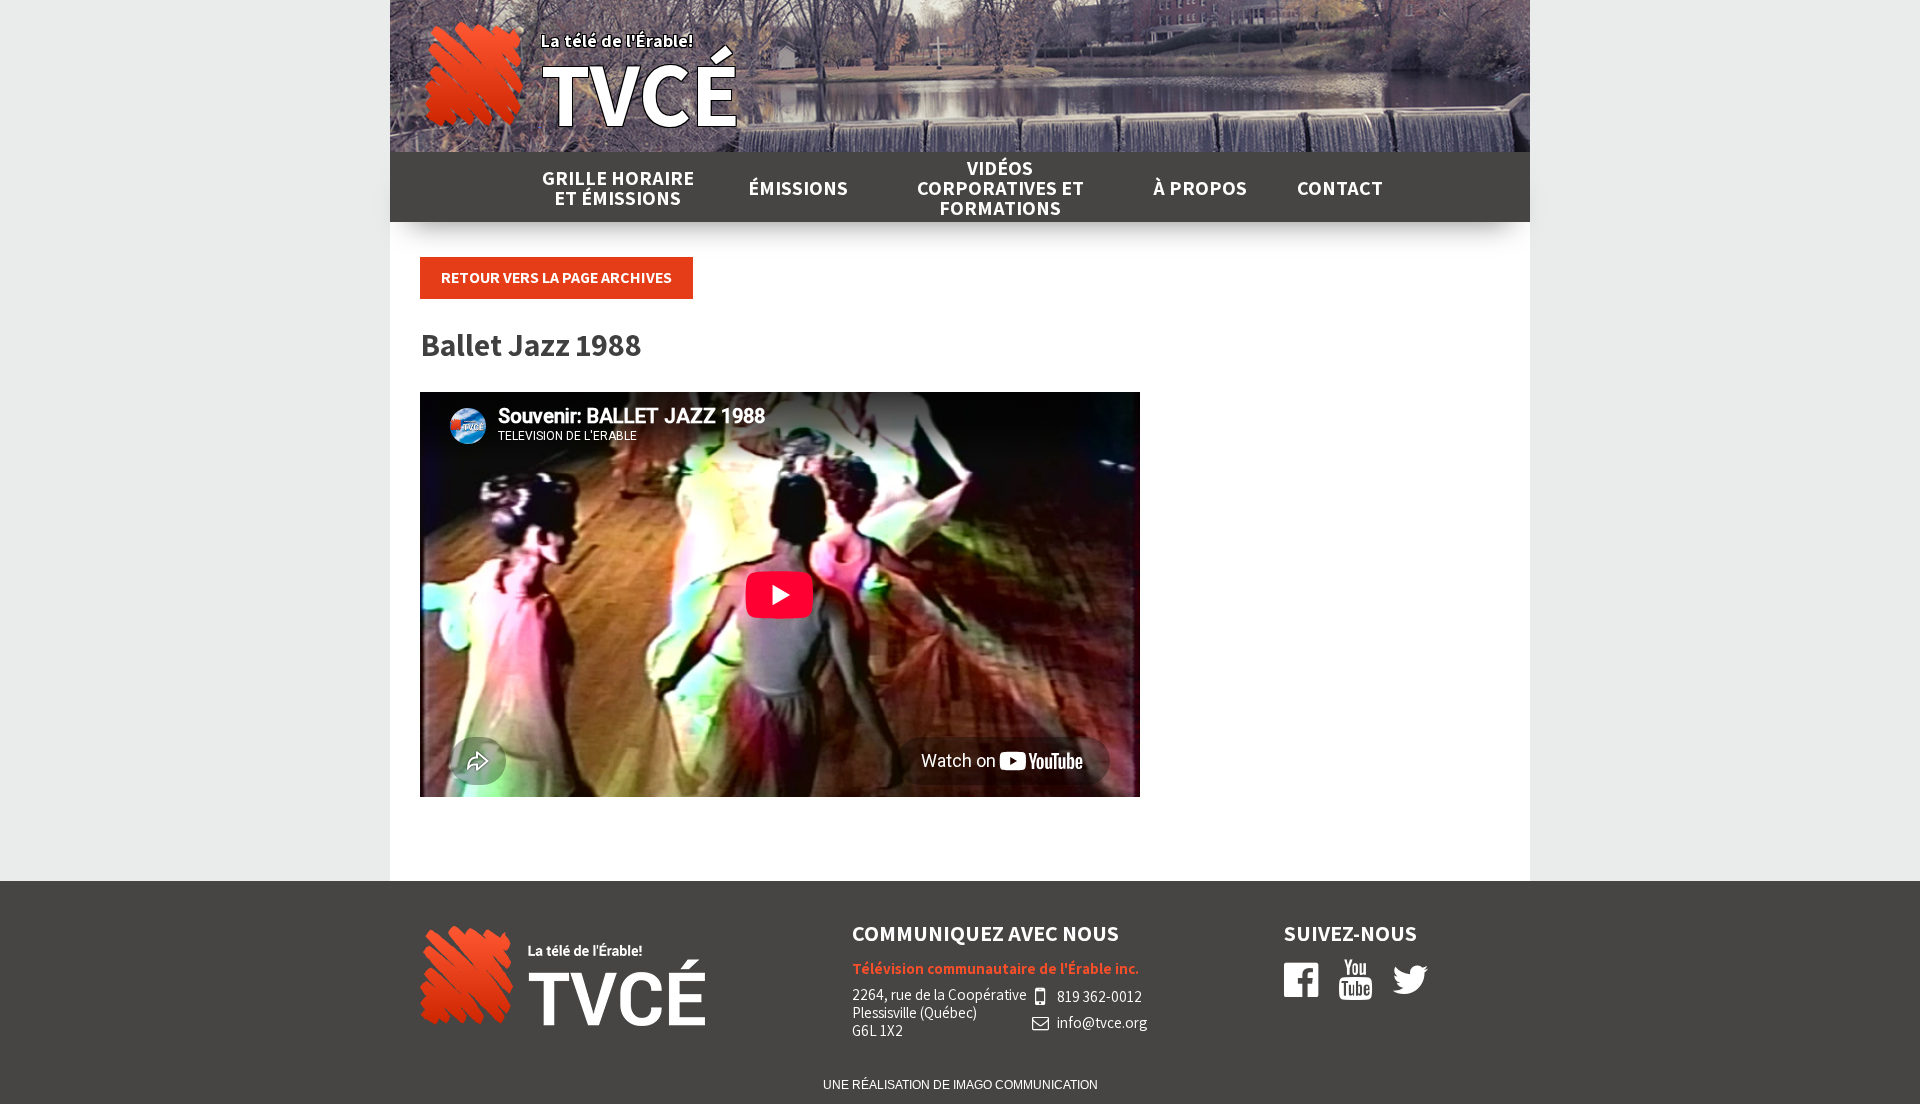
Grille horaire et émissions (618, 188)
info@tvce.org (1102, 1023)
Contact (1340, 188)
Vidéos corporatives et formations (1000, 188)
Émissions (798, 188)
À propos (1200, 188)
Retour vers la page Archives (556, 277)
